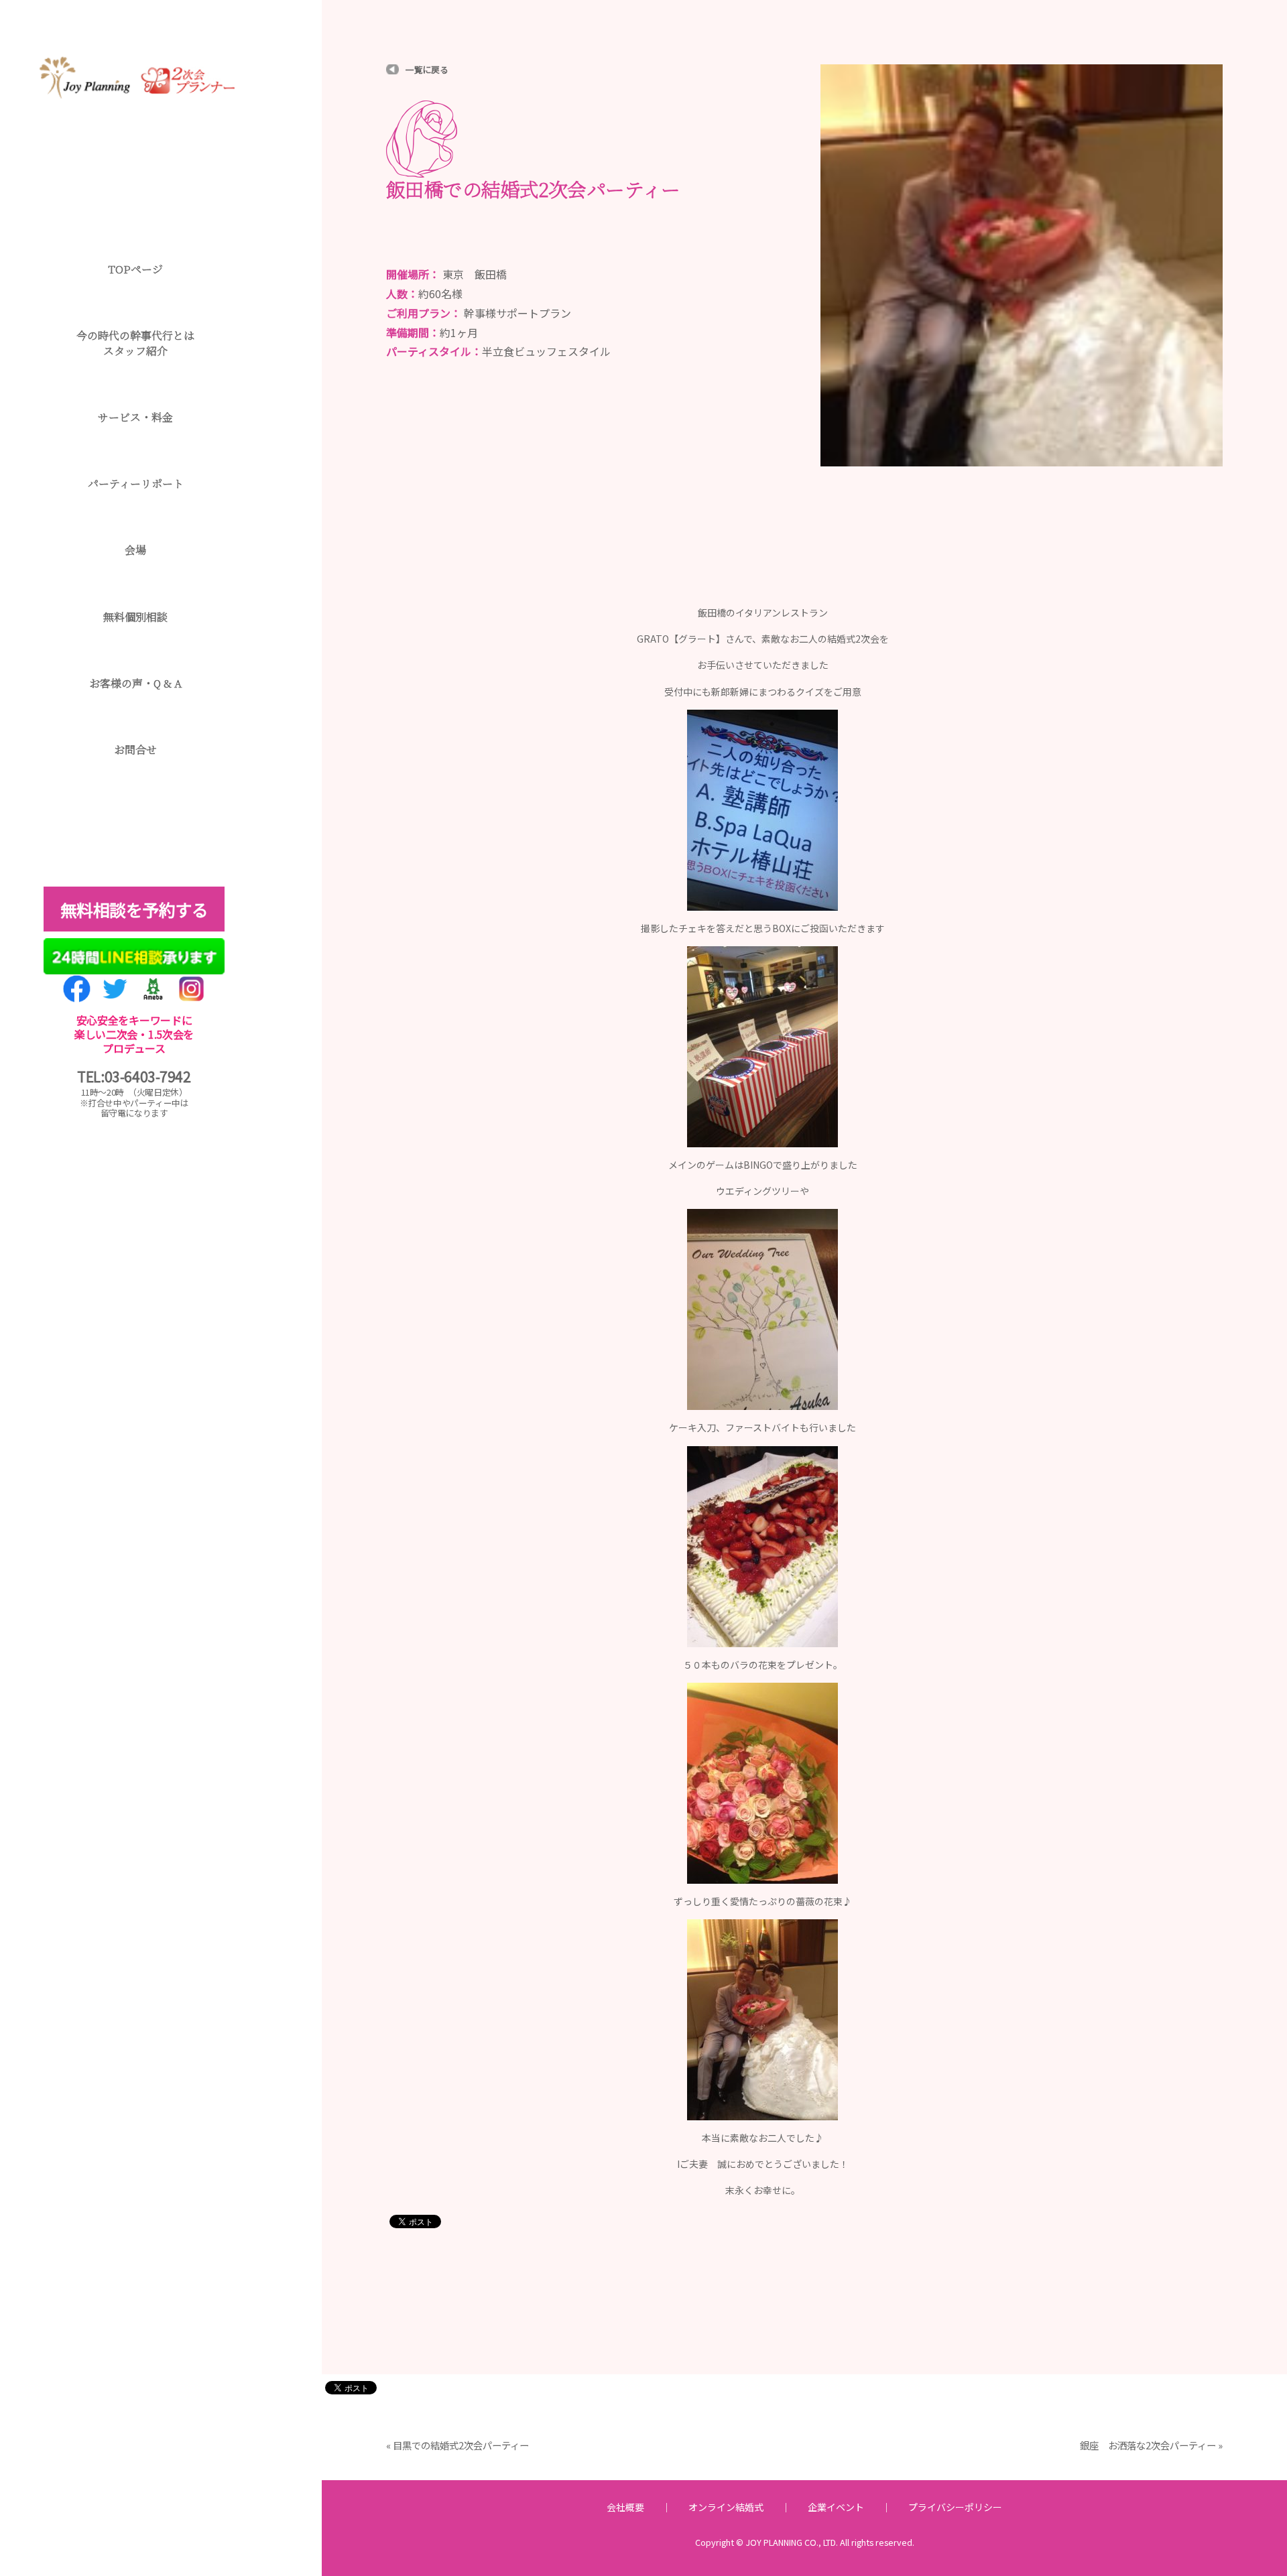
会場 (135, 550)
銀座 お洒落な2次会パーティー (1148, 2445)
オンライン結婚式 (726, 2507)
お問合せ (135, 750)
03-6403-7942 (148, 1076)
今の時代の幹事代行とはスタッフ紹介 (135, 343)
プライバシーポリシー (955, 2507)
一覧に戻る (427, 69)
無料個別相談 (135, 617)
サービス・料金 (135, 417)
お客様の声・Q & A (135, 683)
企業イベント (836, 2507)
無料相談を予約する (134, 909)
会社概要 (625, 2507)
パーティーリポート (136, 484)
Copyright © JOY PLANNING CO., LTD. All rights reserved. (805, 2542)
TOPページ (135, 269)
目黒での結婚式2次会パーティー (461, 2445)
